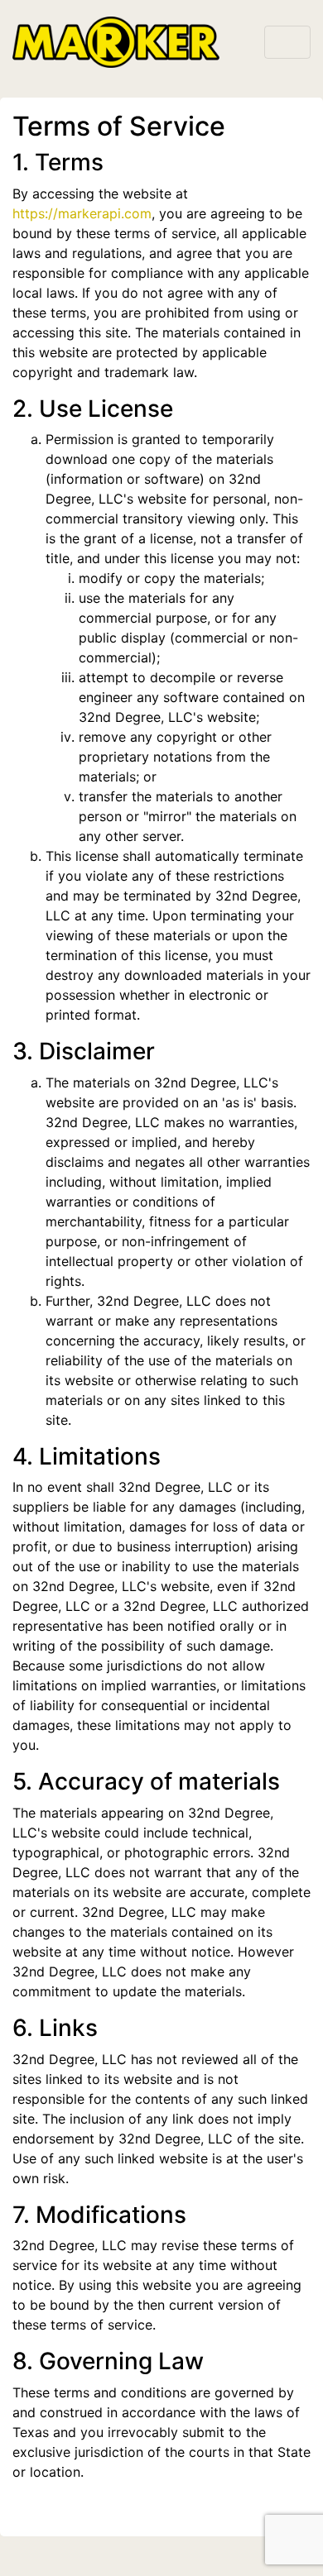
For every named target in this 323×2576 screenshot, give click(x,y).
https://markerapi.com (82, 213)
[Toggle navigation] (287, 42)
